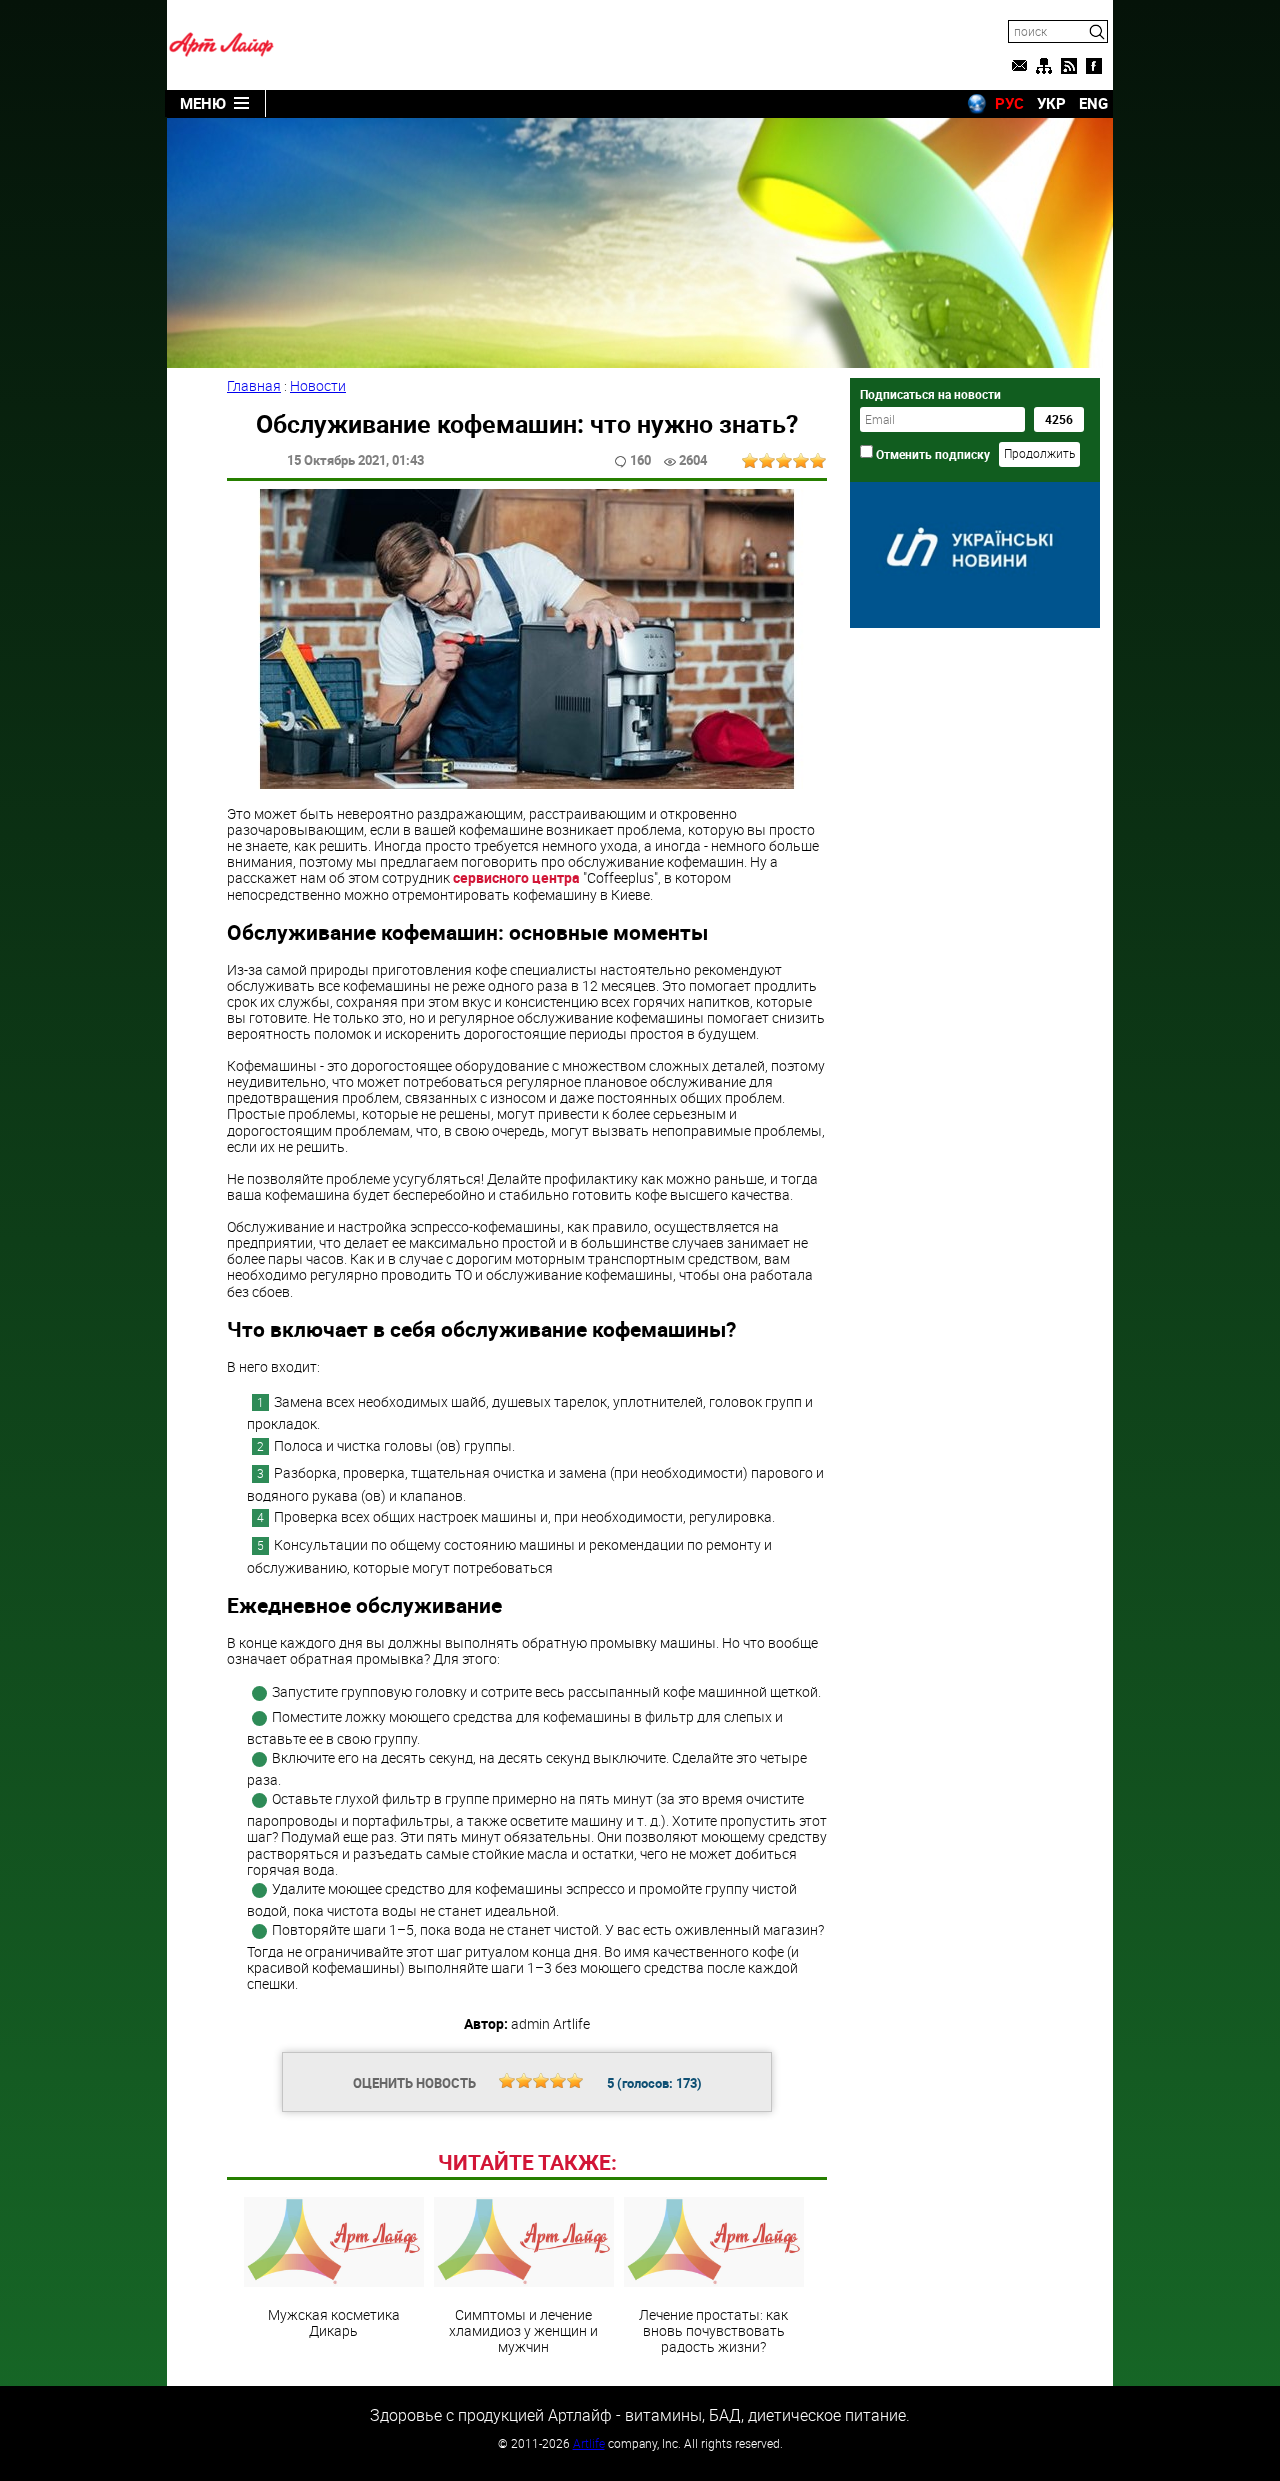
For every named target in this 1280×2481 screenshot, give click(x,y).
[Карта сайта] (1044, 66)
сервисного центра (516, 877)
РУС (1009, 103)
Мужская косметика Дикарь (334, 2322)
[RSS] (1069, 66)
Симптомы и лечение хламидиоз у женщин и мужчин (523, 2330)
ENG (1093, 103)
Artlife (589, 2443)
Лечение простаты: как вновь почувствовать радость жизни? (713, 2330)
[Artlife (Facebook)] (1094, 66)
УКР (1051, 103)
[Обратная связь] (1019, 66)
